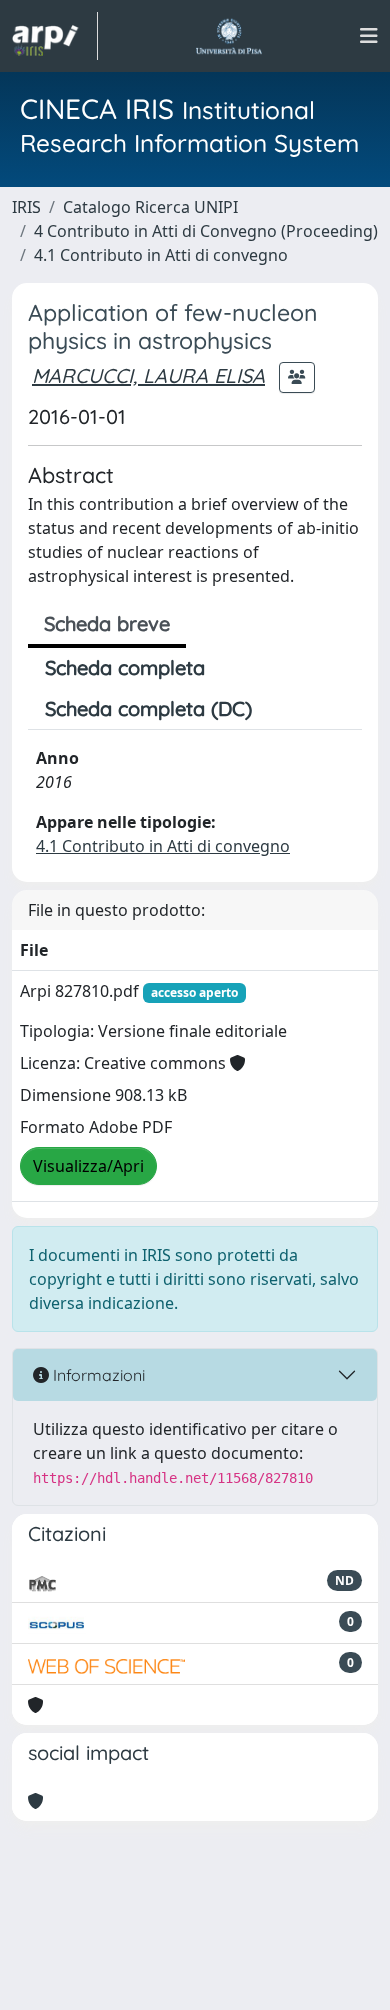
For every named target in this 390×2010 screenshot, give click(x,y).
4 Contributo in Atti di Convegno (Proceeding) (206, 231)
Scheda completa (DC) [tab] (148, 708)
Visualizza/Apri (88, 1166)
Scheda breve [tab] (107, 623)
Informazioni (97, 1375)
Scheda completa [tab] (125, 667)
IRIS (26, 207)
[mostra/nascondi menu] (369, 36)
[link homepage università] (228, 36)
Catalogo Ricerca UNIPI (150, 207)
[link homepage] (55, 36)
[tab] (286, 709)
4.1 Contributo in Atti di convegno (161, 255)
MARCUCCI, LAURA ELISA (148, 375)
